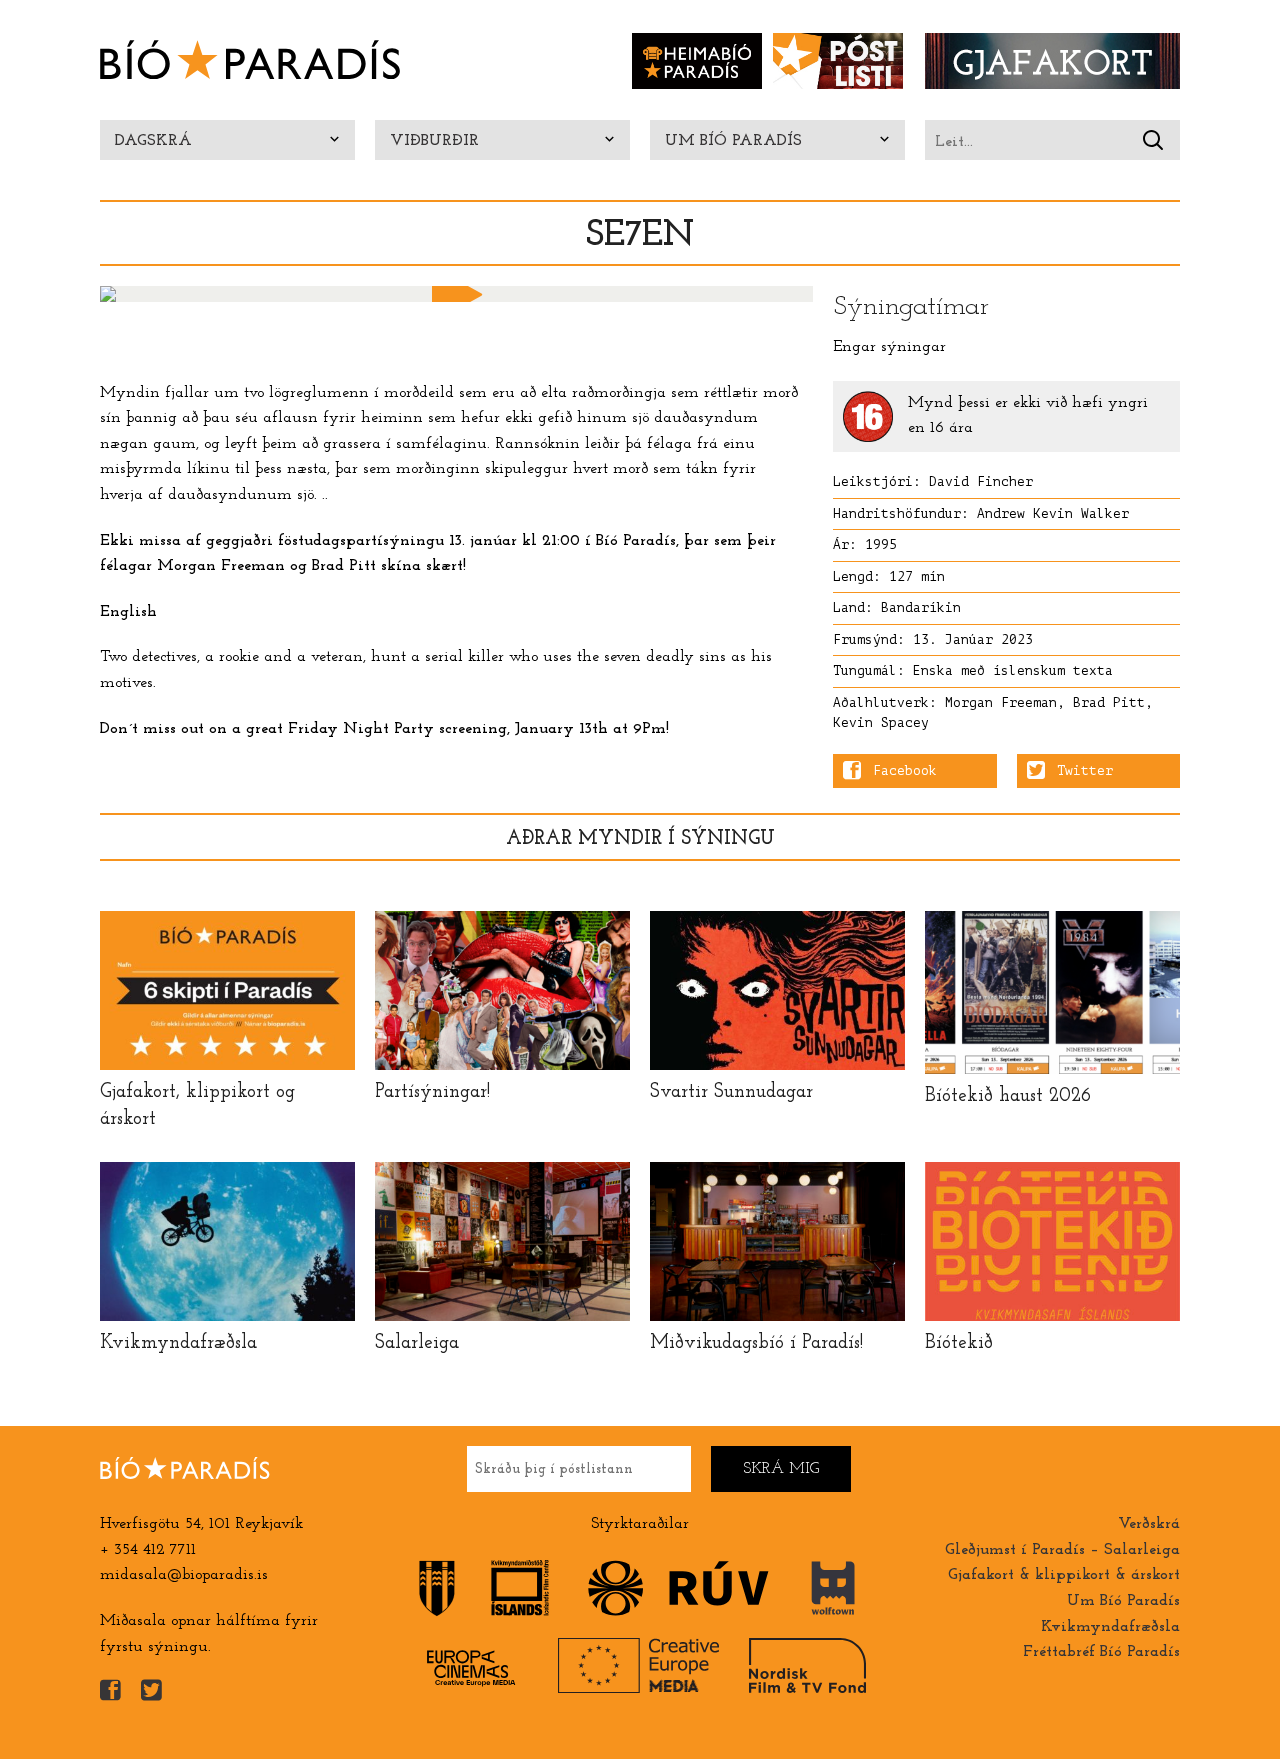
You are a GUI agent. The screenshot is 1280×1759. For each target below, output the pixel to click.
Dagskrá (153, 141)
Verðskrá (1149, 1524)
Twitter (1085, 771)
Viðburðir (434, 141)
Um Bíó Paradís (733, 141)
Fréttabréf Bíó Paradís (1101, 1652)
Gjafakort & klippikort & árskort (1064, 1575)
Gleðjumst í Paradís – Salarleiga (1062, 1550)
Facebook (905, 771)
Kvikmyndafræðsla (1110, 1627)
